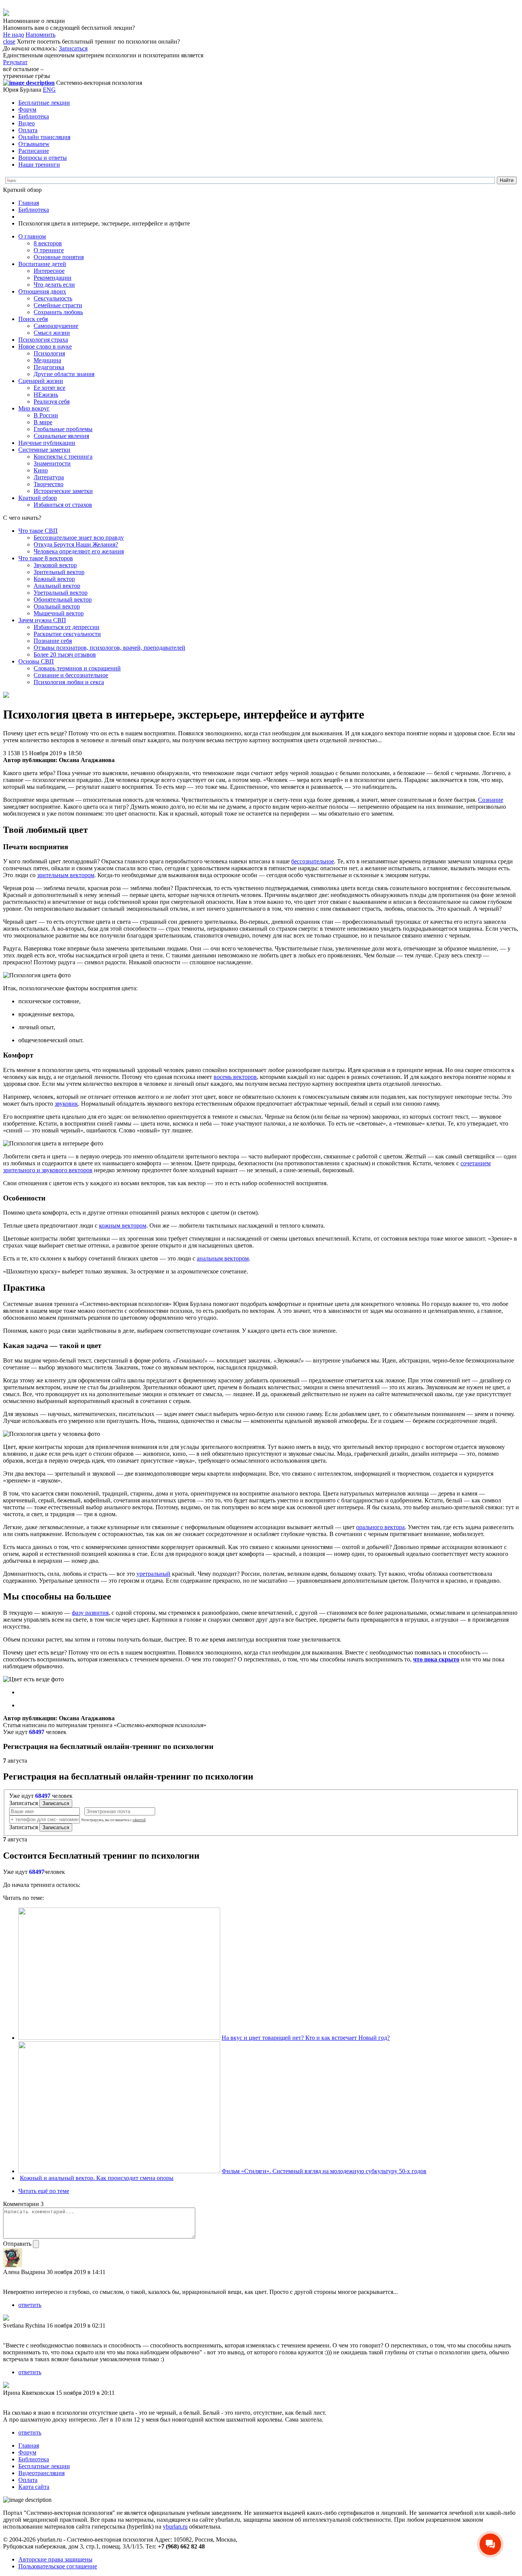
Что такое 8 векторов (46, 558)
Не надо (14, 35)
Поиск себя (33, 319)
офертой (139, 1820)
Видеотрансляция (41, 2473)
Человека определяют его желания (79, 551)
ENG (49, 90)
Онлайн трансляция (44, 137)
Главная (29, 203)
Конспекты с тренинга (63, 457)
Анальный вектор (57, 586)
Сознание (491, 800)
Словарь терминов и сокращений (77, 668)
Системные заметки (44, 450)
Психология (49, 353)
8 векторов (48, 243)
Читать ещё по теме (44, 2191)
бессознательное (313, 861)
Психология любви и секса (69, 682)
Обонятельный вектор (63, 599)
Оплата (28, 130)
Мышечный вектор (59, 613)
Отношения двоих (42, 291)
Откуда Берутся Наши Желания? (76, 544)
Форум (27, 109)
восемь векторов (235, 1077)
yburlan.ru (175, 2527)
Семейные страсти (58, 305)
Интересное (49, 271)
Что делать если (54, 285)
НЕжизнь (46, 395)
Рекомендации (53, 278)
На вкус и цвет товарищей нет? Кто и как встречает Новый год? (306, 2038)
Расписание (34, 151)
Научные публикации (47, 443)
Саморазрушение (56, 326)
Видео (27, 123)
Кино (41, 470)
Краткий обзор (38, 498)
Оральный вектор (57, 606)
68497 (37, 1732)
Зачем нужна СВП (42, 620)
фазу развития (90, 1613)
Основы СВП (36, 661)
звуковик (66, 1104)
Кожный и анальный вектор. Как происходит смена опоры (97, 2178)
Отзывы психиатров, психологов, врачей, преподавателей (109, 648)
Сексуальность (53, 298)
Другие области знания (64, 374)
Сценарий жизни (41, 381)
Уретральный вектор (61, 593)
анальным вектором (223, 1258)
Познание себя (53, 641)
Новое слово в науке (45, 346)
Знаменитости (52, 463)
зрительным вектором (66, 875)
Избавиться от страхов (63, 505)
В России (46, 415)
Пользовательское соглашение (58, 2566)
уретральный (153, 1574)
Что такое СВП (38, 531)
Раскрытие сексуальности (67, 634)
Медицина (47, 360)
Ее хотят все (49, 388)
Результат (15, 62)
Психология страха (43, 340)
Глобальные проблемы (63, 429)
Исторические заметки (63, 491)
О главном (32, 236)
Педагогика (49, 367)
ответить (30, 2305)
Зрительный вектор (59, 572)
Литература (49, 477)
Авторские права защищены (55, 2559)
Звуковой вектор (55, 565)
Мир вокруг (34, 408)
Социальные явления (61, 436)
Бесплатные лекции (44, 103)
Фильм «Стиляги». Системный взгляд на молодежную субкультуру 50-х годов (324, 2171)
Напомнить (41, 35)
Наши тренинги (39, 165)
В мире (43, 422)
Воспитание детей (42, 264)
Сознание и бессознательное (71, 675)
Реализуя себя (52, 401)
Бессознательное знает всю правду (79, 538)
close (9, 41)
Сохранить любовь (58, 312)
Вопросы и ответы (43, 158)
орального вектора (380, 1527)
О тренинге (49, 250)
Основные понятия (59, 257)
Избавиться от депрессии (66, 627)
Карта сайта (34, 2487)
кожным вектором (123, 1226)
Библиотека (34, 116)
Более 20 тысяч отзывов (65, 655)
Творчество (49, 484)
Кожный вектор (54, 579)
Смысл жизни (52, 333)
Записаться (73, 48)
